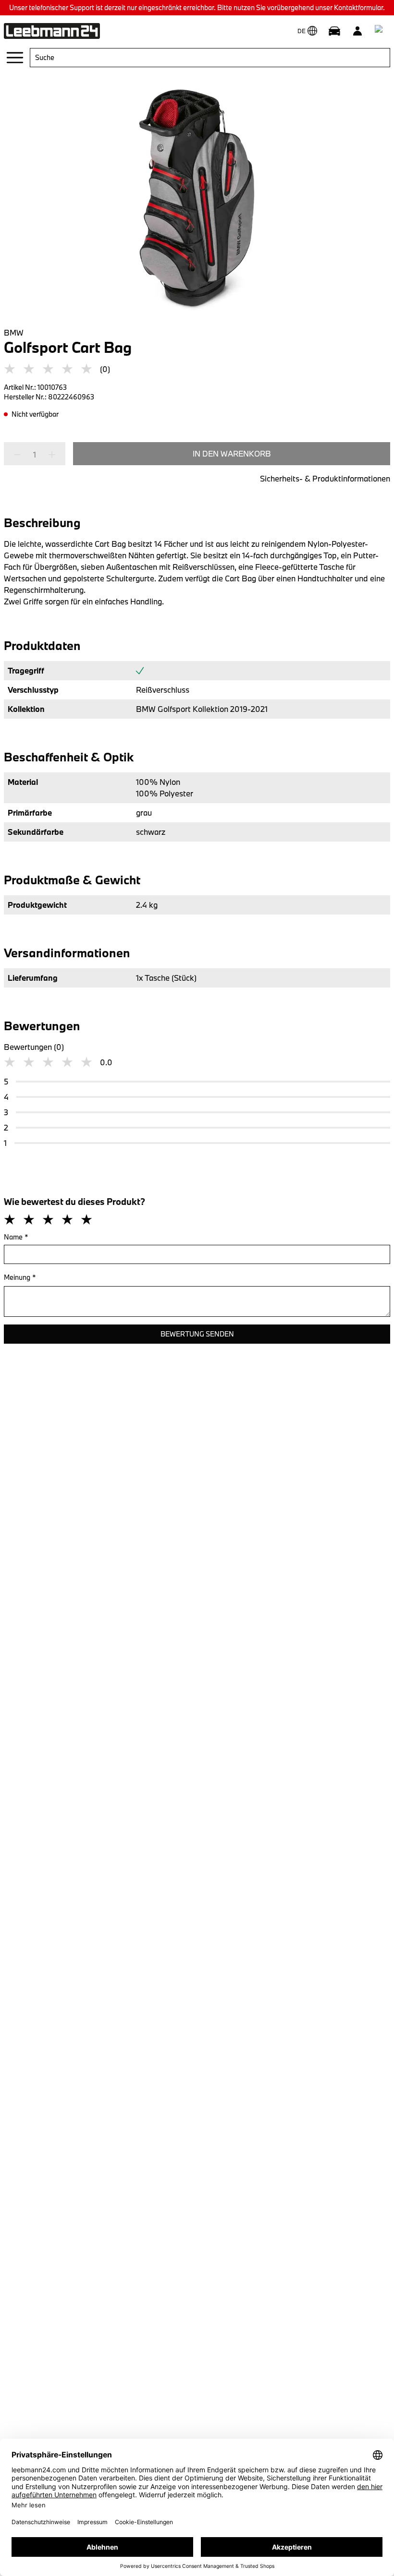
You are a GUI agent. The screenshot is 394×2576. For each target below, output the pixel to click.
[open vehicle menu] (334, 31)
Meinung (20, 1277)
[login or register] (357, 31)
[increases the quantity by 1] (49, 455)
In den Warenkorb (232, 453)
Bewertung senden (197, 1334)
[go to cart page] (381, 31)
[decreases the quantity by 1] (20, 455)
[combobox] (210, 58)
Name (16, 1237)
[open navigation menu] (15, 58)
